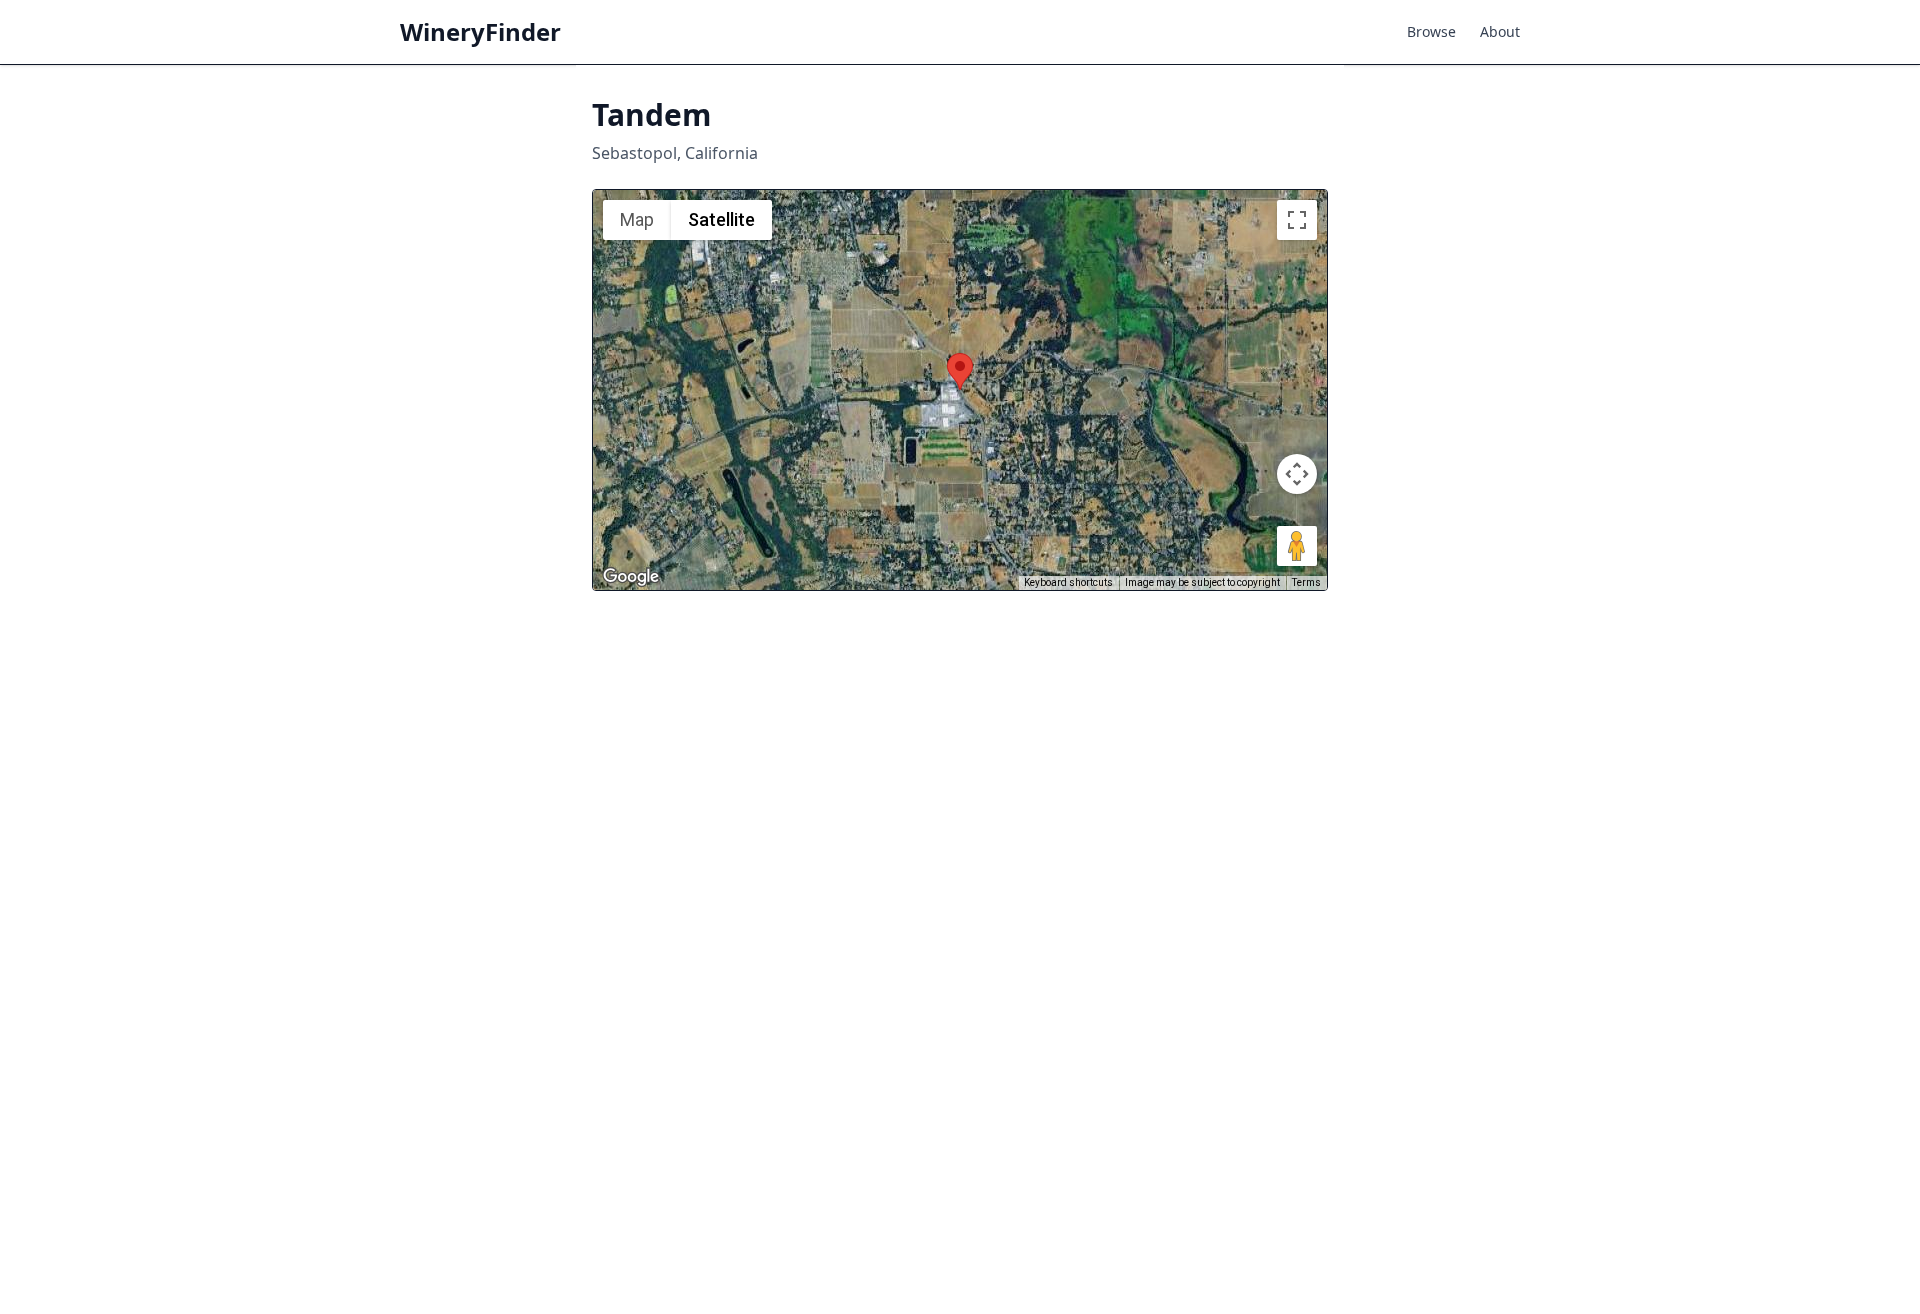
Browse (1431, 31)
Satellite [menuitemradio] (721, 219)
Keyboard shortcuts (1068, 582)
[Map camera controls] (1297, 474)
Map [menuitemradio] (637, 219)
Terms (1306, 582)
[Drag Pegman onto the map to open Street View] (1297, 546)
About (1500, 31)
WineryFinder (480, 32)
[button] (960, 371)
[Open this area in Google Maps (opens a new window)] (631, 577)
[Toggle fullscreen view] (1297, 220)
